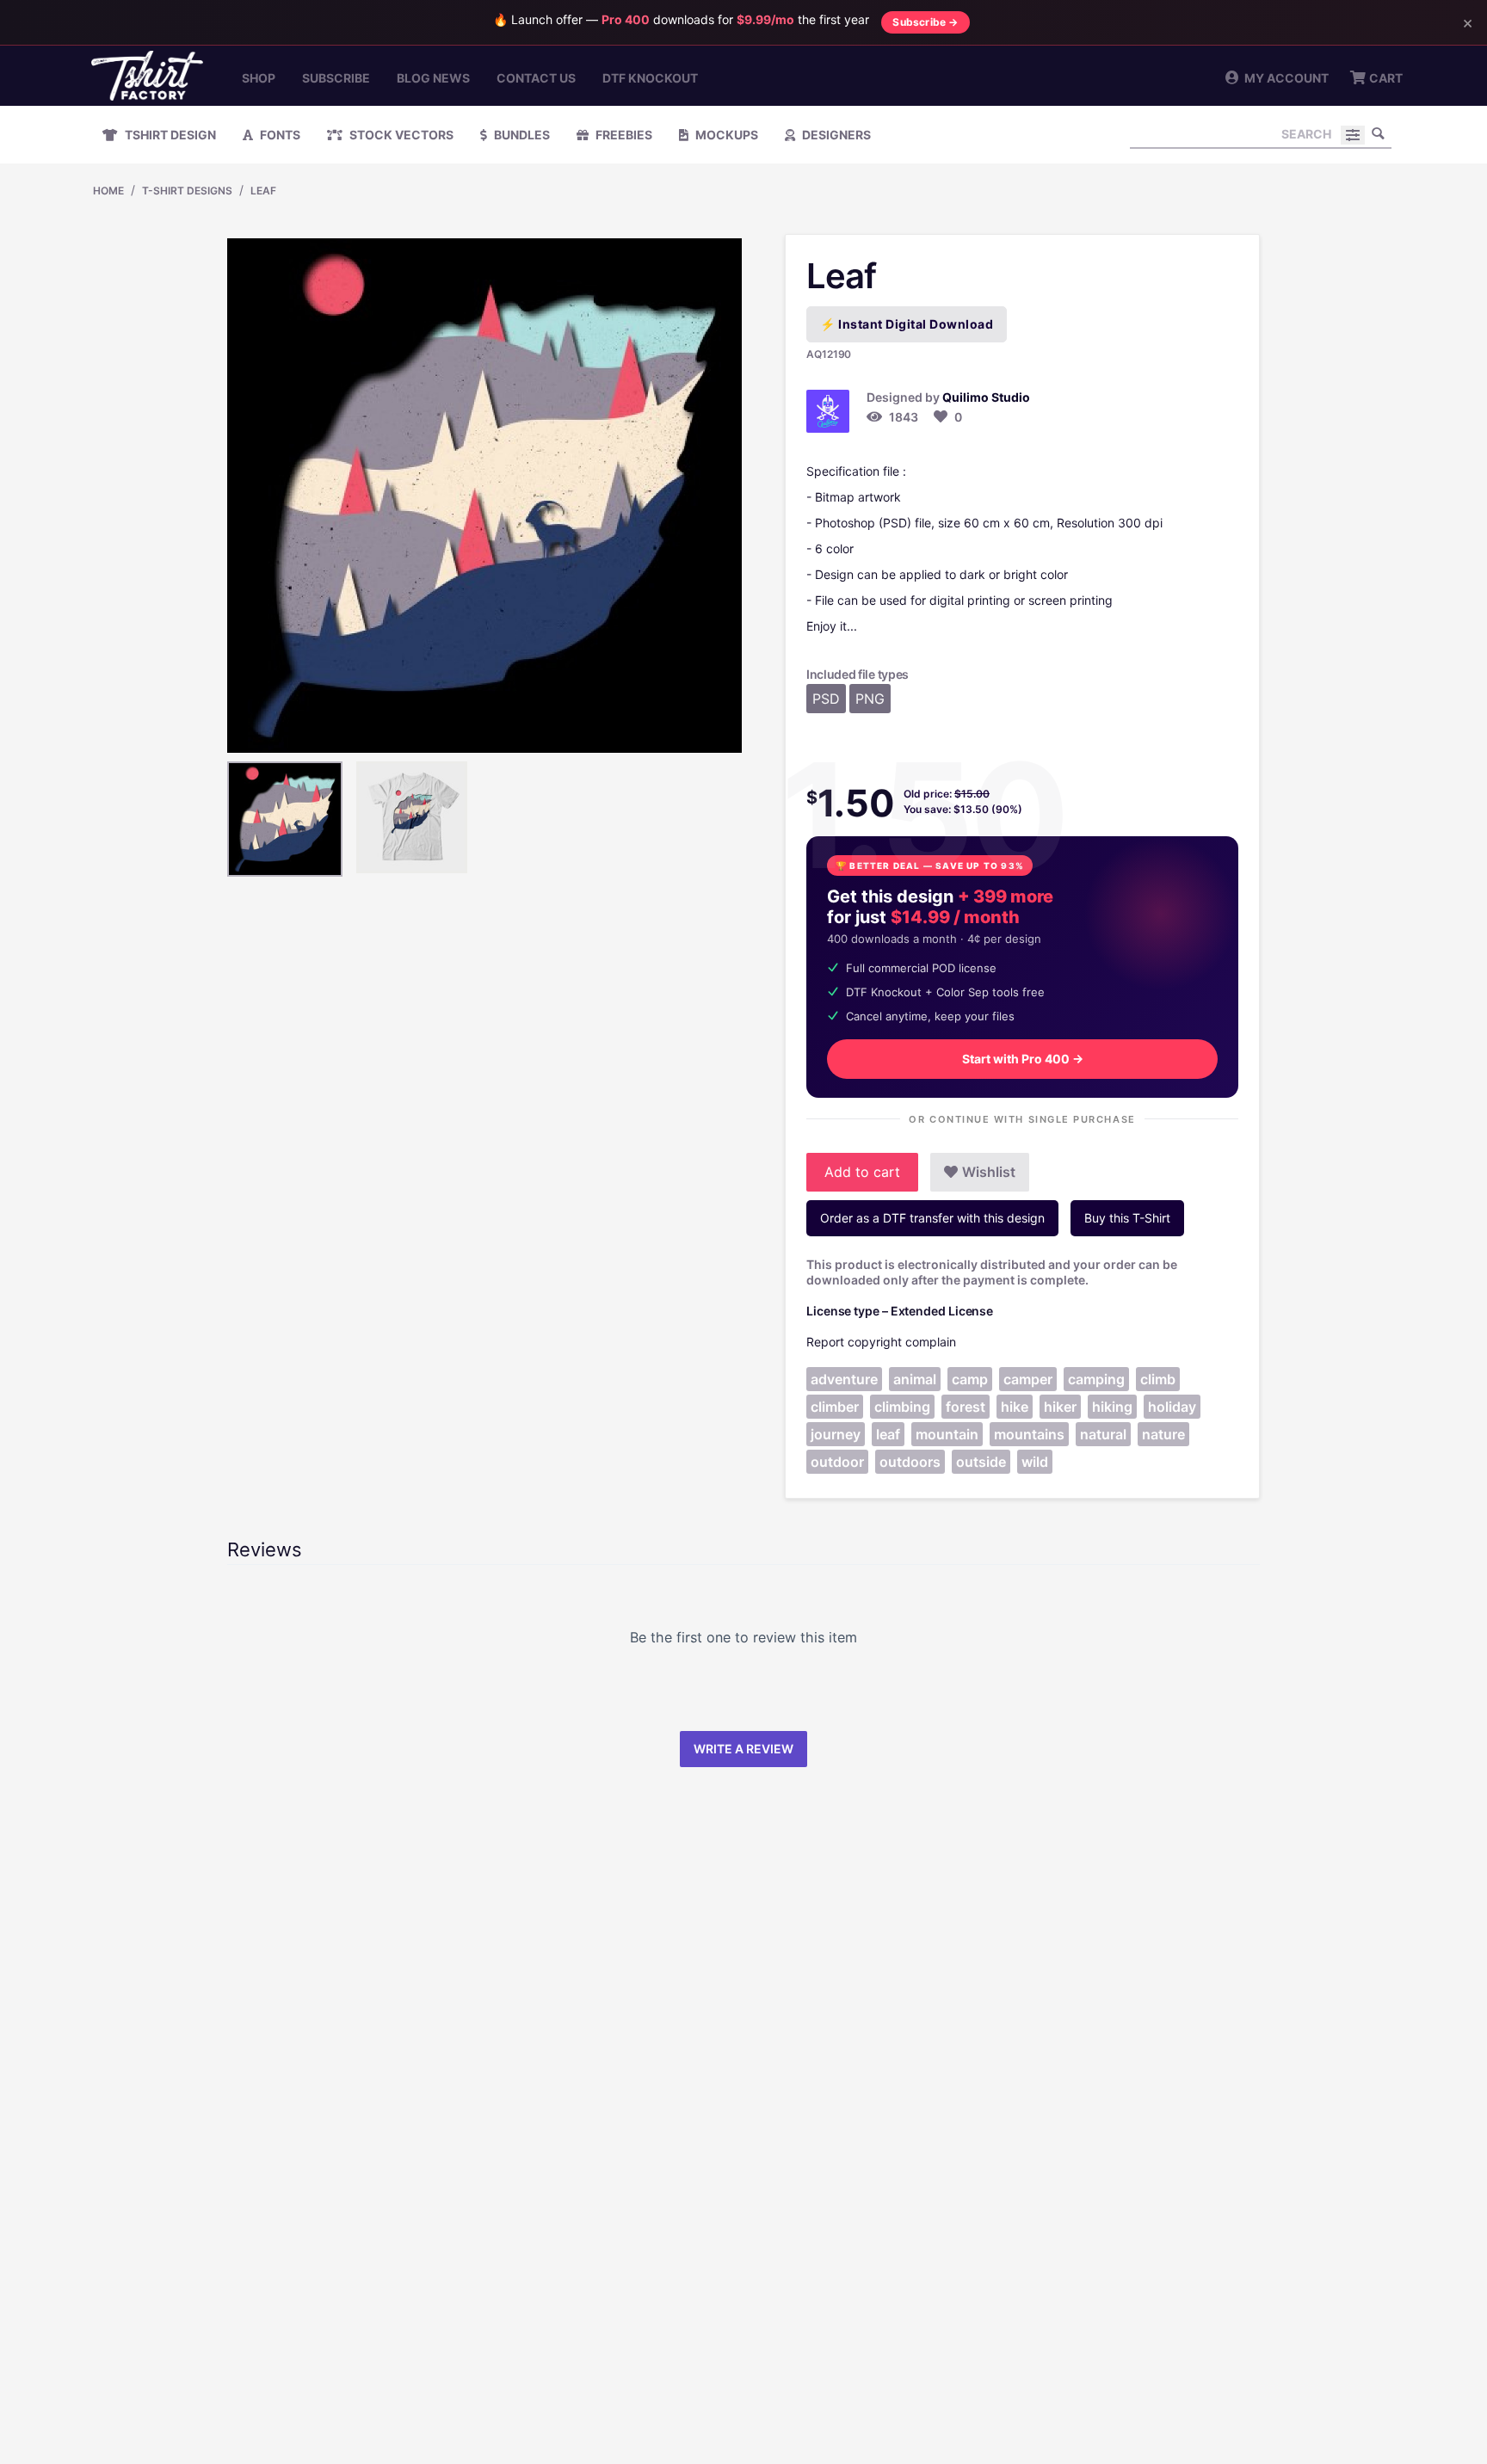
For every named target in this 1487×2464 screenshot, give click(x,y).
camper (1028, 1379)
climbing (902, 1407)
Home (108, 191)
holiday (1172, 1407)
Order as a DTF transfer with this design (932, 1218)
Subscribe (336, 78)
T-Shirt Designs (187, 191)
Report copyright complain (881, 1342)
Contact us (536, 78)
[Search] (1379, 133)
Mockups (725, 135)
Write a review (743, 1749)
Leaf (263, 191)
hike (1015, 1407)
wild (1035, 1462)
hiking (1112, 1407)
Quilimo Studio (986, 397)
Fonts (279, 135)
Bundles (521, 135)
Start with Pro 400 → (1023, 1059)
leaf (888, 1434)
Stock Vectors (400, 135)
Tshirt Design (169, 135)
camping (1096, 1379)
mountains (1029, 1434)
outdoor (837, 1462)
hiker (1060, 1407)
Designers (835, 135)
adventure (844, 1379)
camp (970, 1379)
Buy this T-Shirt (1127, 1218)
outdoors (910, 1462)
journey (836, 1434)
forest (966, 1407)
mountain (947, 1434)
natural (1103, 1434)
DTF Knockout (650, 78)
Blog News (433, 78)
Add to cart (862, 1172)
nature (1163, 1434)
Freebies (623, 135)
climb (1158, 1379)
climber (835, 1407)
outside (981, 1462)
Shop (259, 78)
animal (915, 1379)
